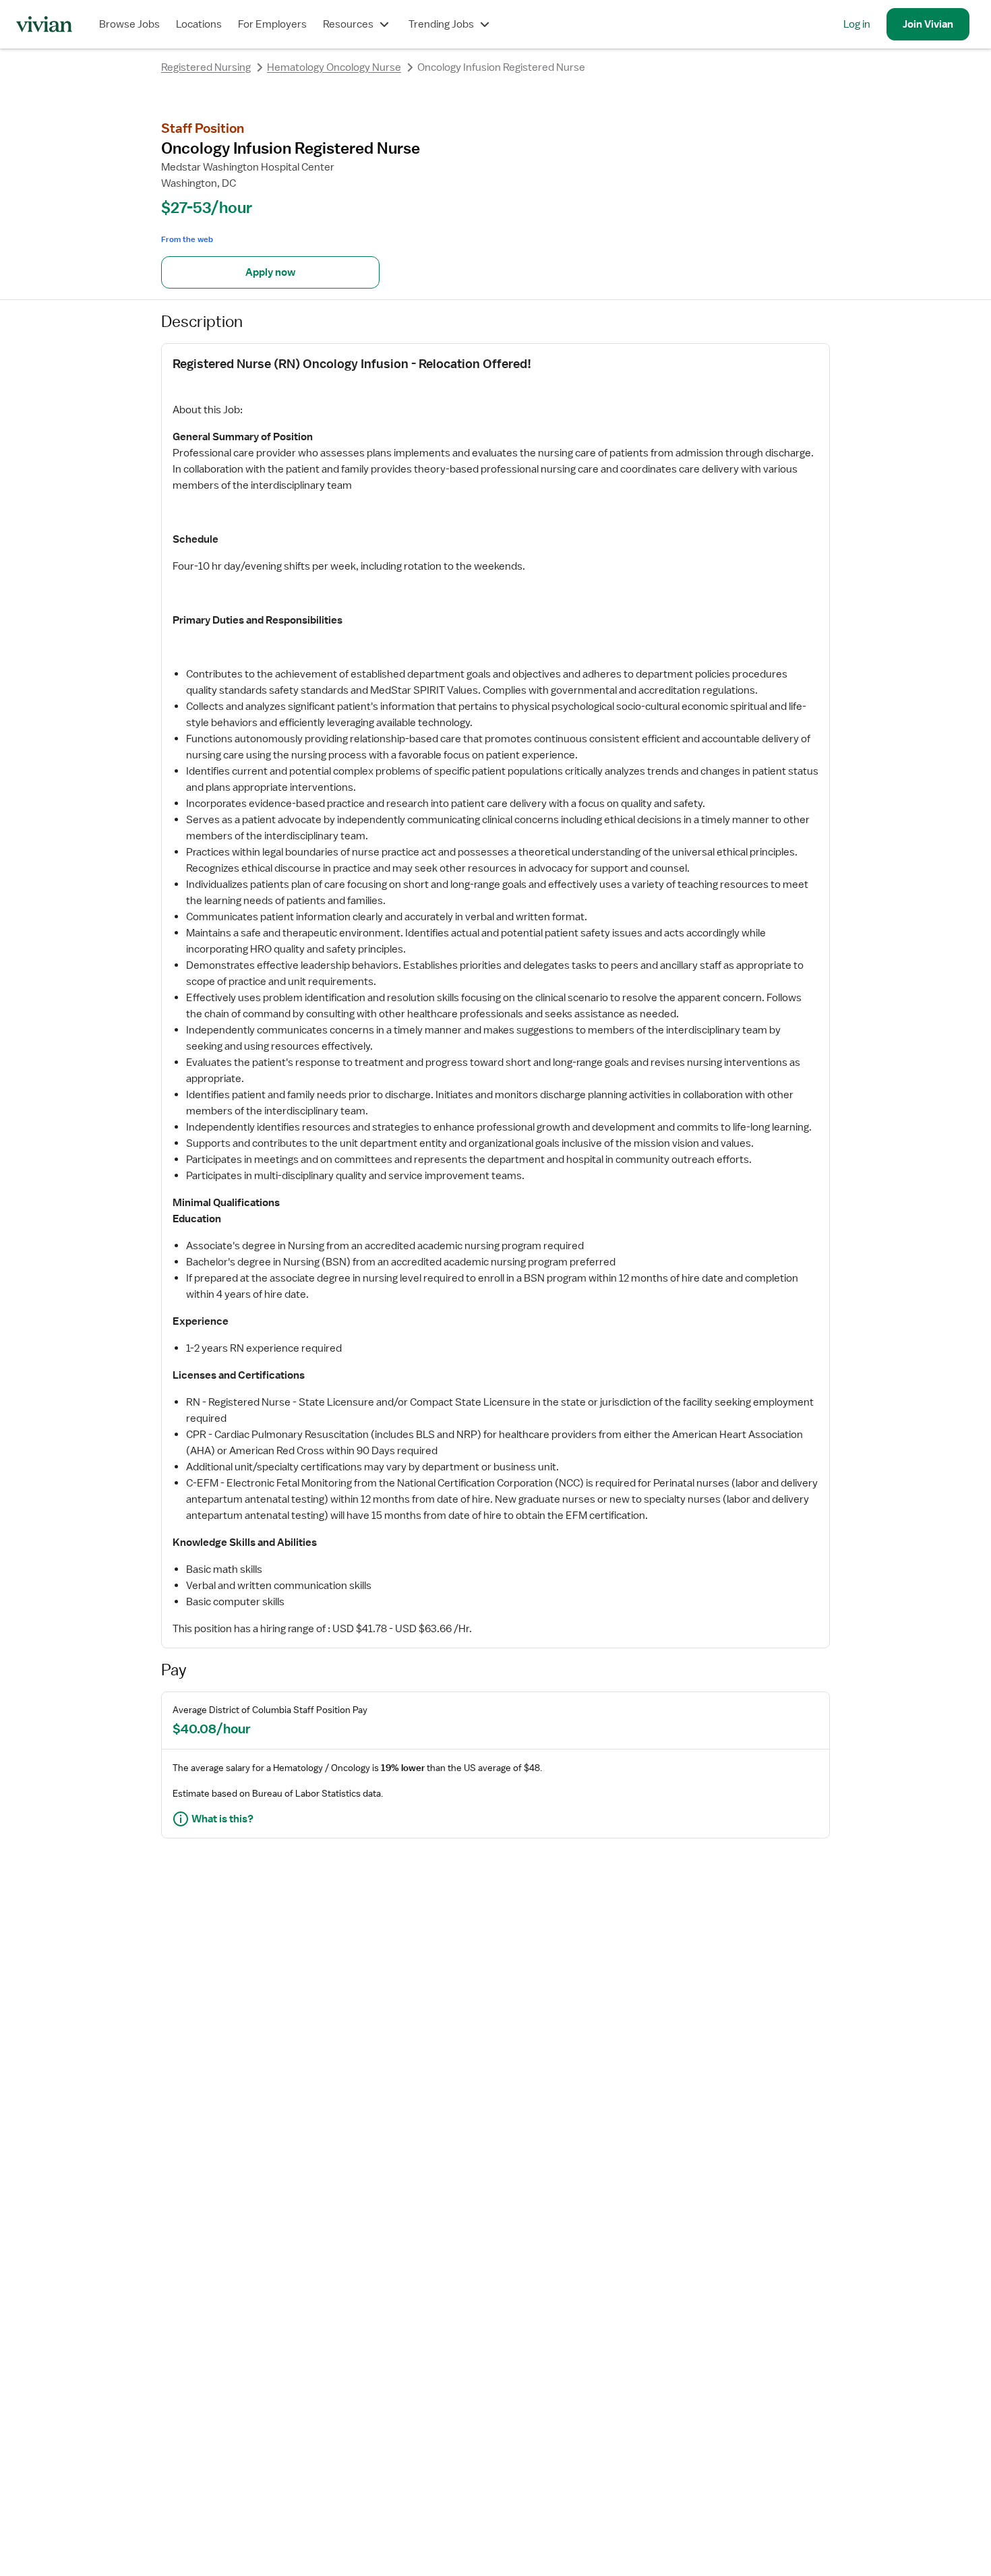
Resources (348, 24)
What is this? (222, 1819)
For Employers (272, 24)
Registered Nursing (206, 67)
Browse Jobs (129, 24)
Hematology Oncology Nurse (334, 67)
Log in (857, 24)
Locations (199, 24)
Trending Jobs (441, 24)
